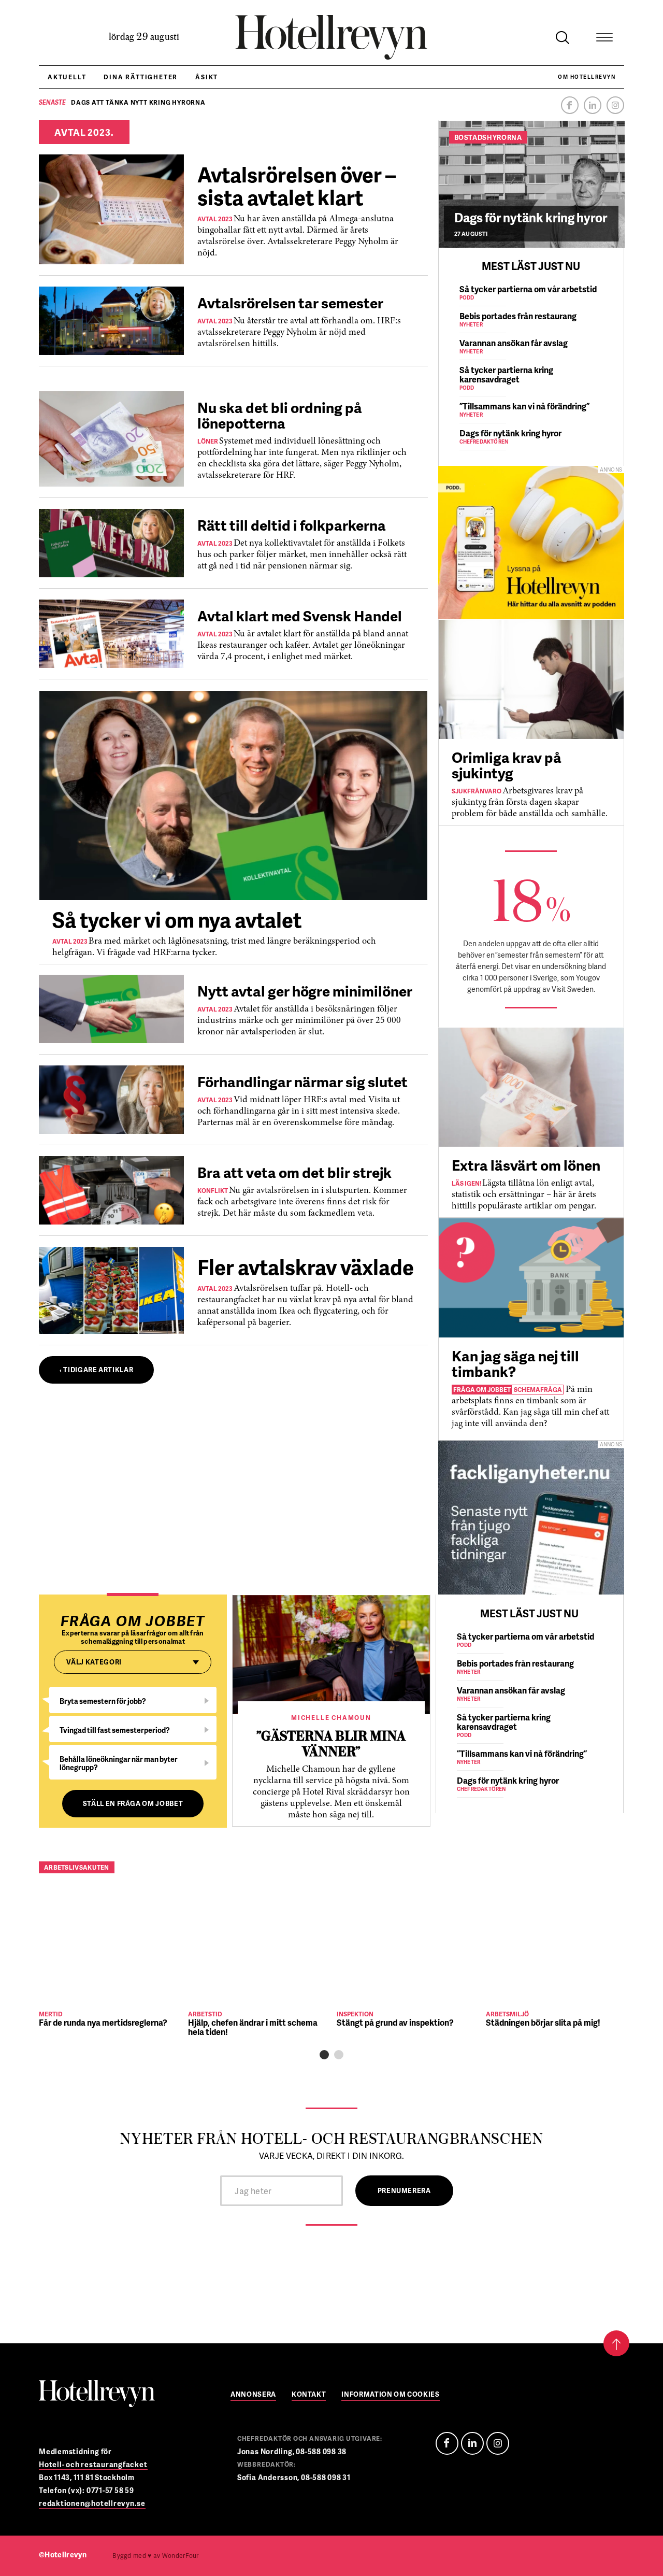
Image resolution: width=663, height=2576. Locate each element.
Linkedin (593, 105)
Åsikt (207, 77)
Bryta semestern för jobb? (103, 1701)
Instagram (615, 105)
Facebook (570, 105)
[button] (324, 2055)
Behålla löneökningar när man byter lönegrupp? (119, 1763)
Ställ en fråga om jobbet (133, 1803)
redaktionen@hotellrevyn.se (92, 2503)
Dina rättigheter (141, 77)
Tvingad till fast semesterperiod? (115, 1730)
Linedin (472, 2443)
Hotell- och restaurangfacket (93, 2464)
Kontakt (309, 2395)
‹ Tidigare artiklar (96, 1370)
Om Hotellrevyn (587, 77)
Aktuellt (67, 77)
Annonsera (253, 2395)
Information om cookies (390, 2395)
